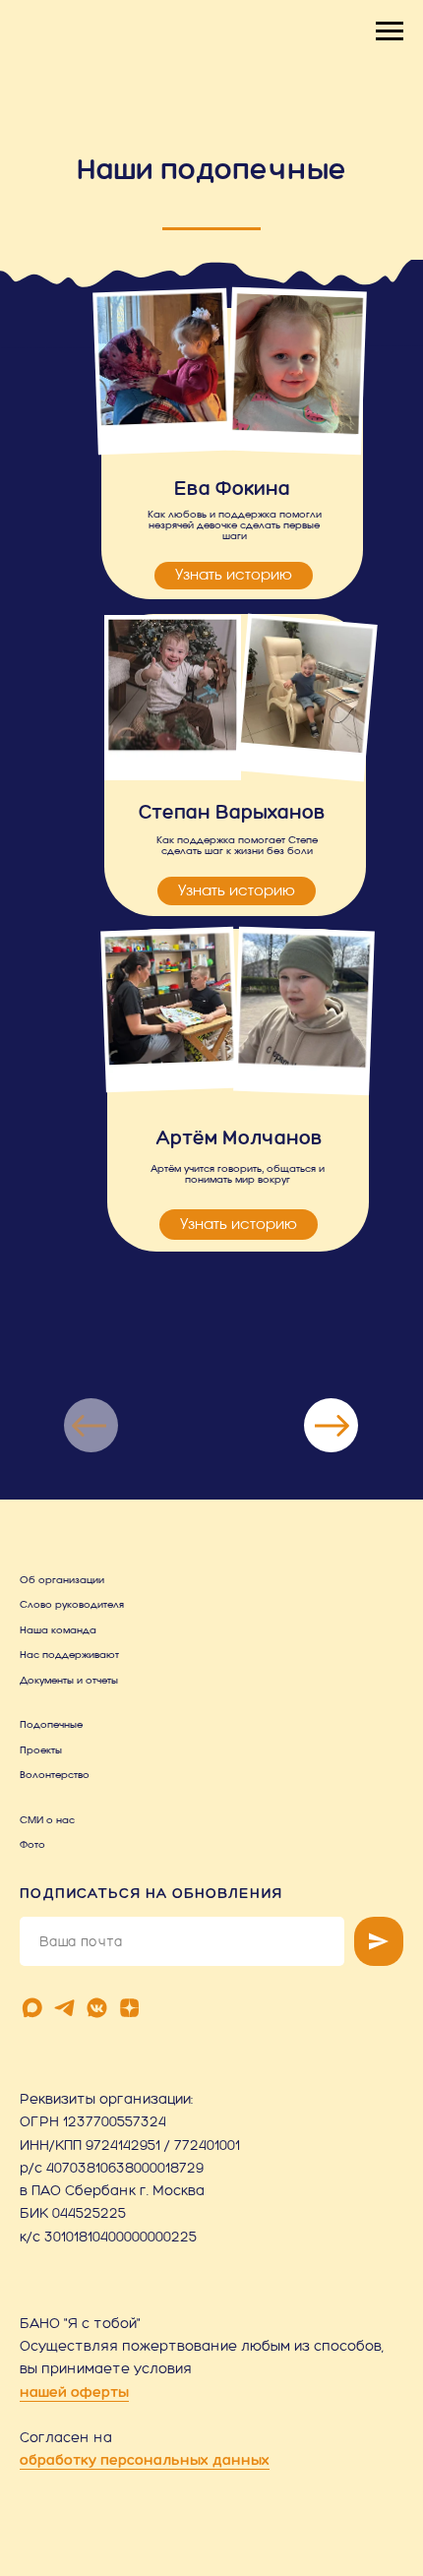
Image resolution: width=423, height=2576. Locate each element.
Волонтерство (55, 1775)
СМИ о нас (47, 1820)
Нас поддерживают (69, 1655)
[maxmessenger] (32, 2008)
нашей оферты (74, 2392)
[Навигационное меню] (390, 31)
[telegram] (64, 2008)
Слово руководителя (72, 1605)
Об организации (62, 1580)
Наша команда (58, 1630)
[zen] (129, 2008)
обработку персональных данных (145, 2460)
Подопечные (51, 1725)
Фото (32, 1845)
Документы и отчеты (69, 1681)
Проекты (41, 1750)
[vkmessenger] (97, 2008)
